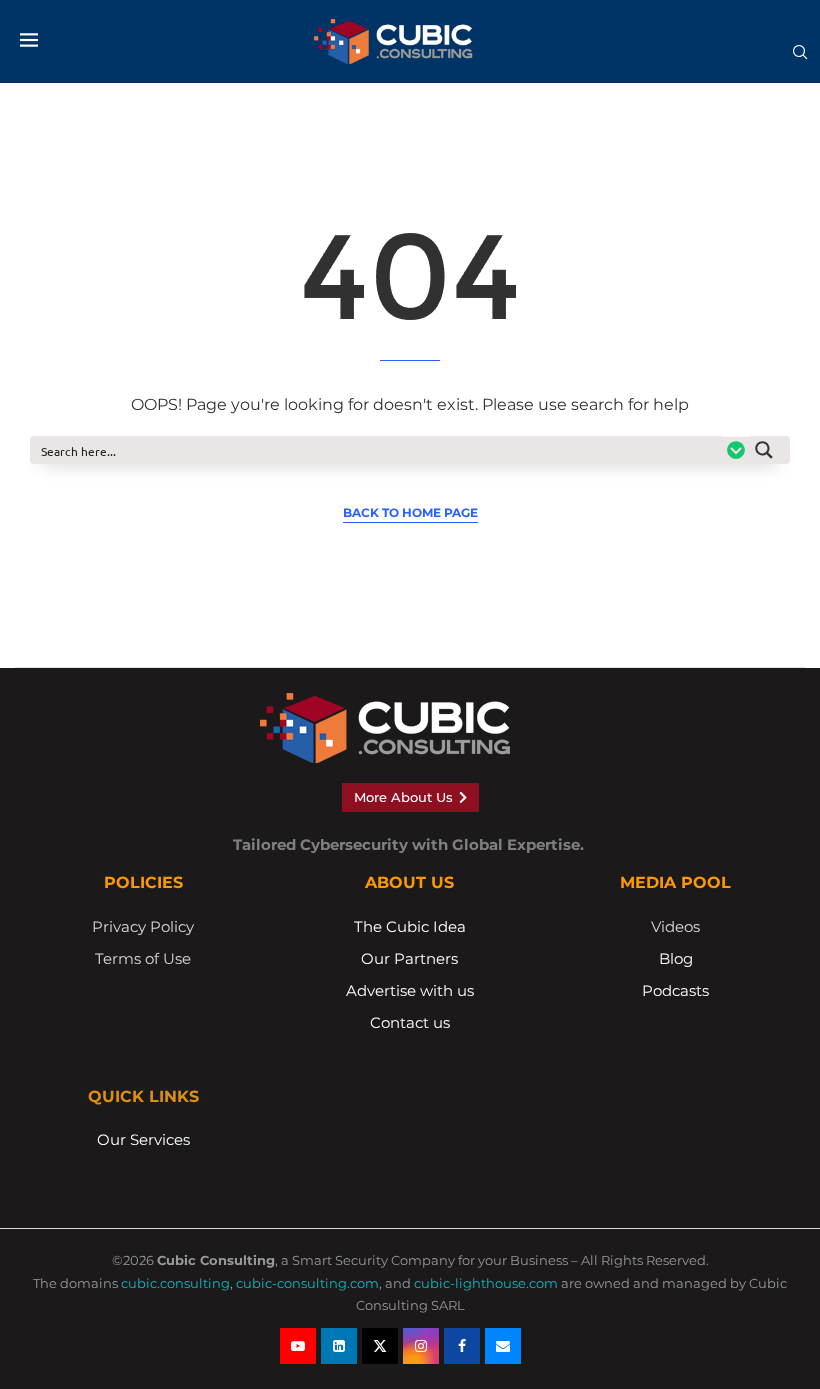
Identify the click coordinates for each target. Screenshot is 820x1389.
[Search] (800, 59)
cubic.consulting (175, 1283)
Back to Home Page (410, 512)
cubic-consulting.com (307, 1283)
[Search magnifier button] (770, 450)
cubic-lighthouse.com (486, 1283)
